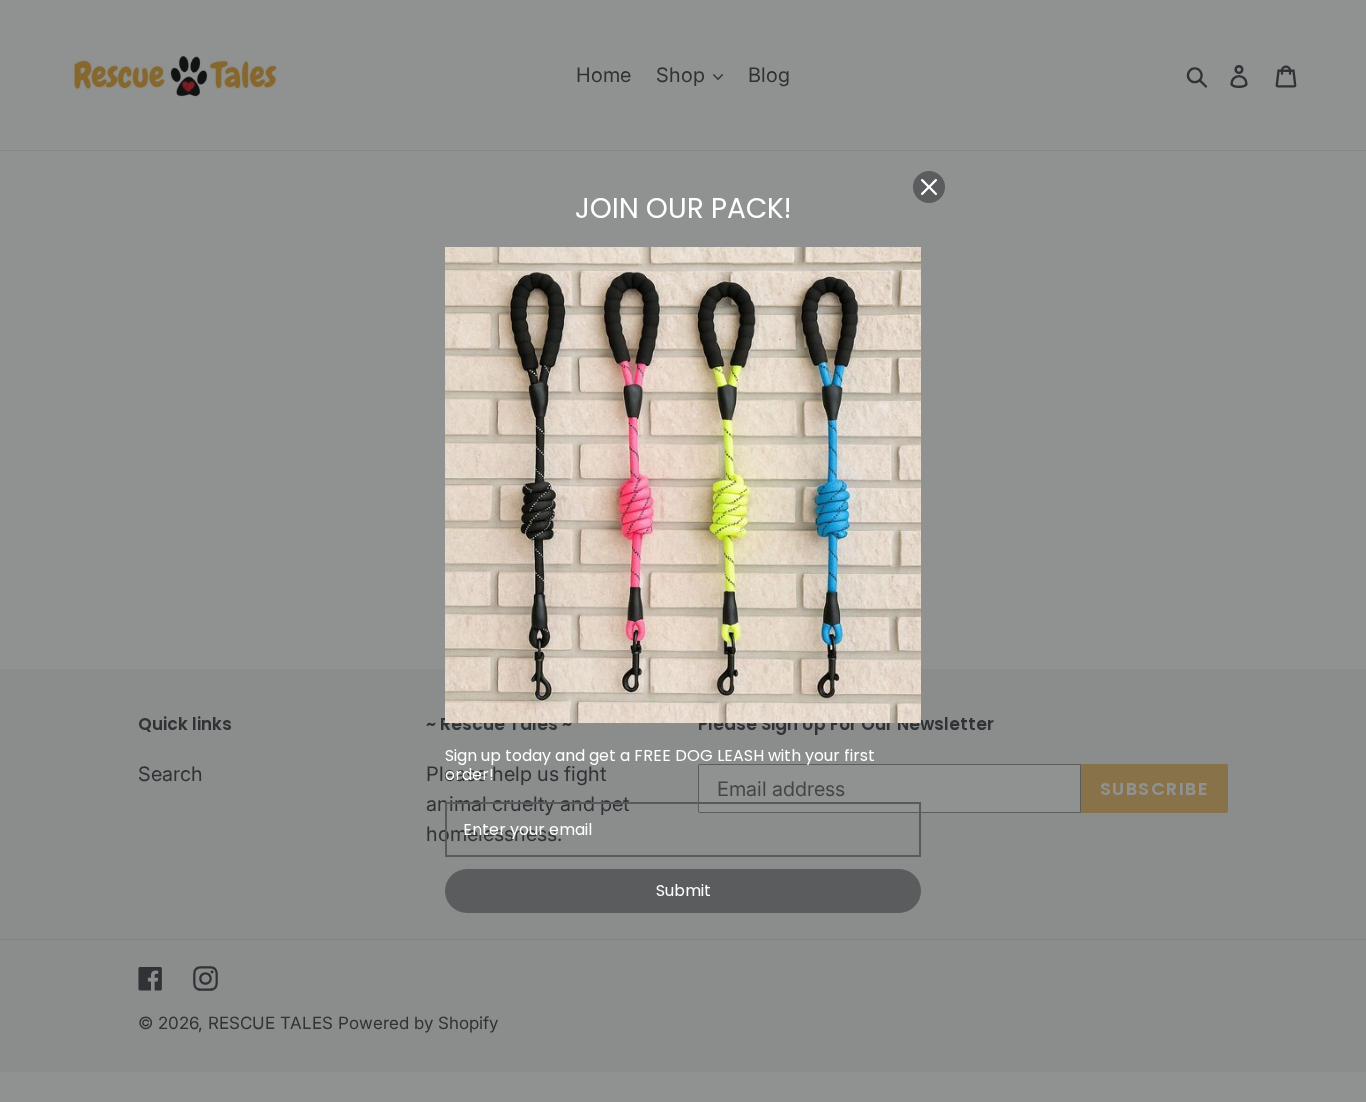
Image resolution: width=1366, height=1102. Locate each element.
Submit (683, 890)
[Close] (929, 187)
